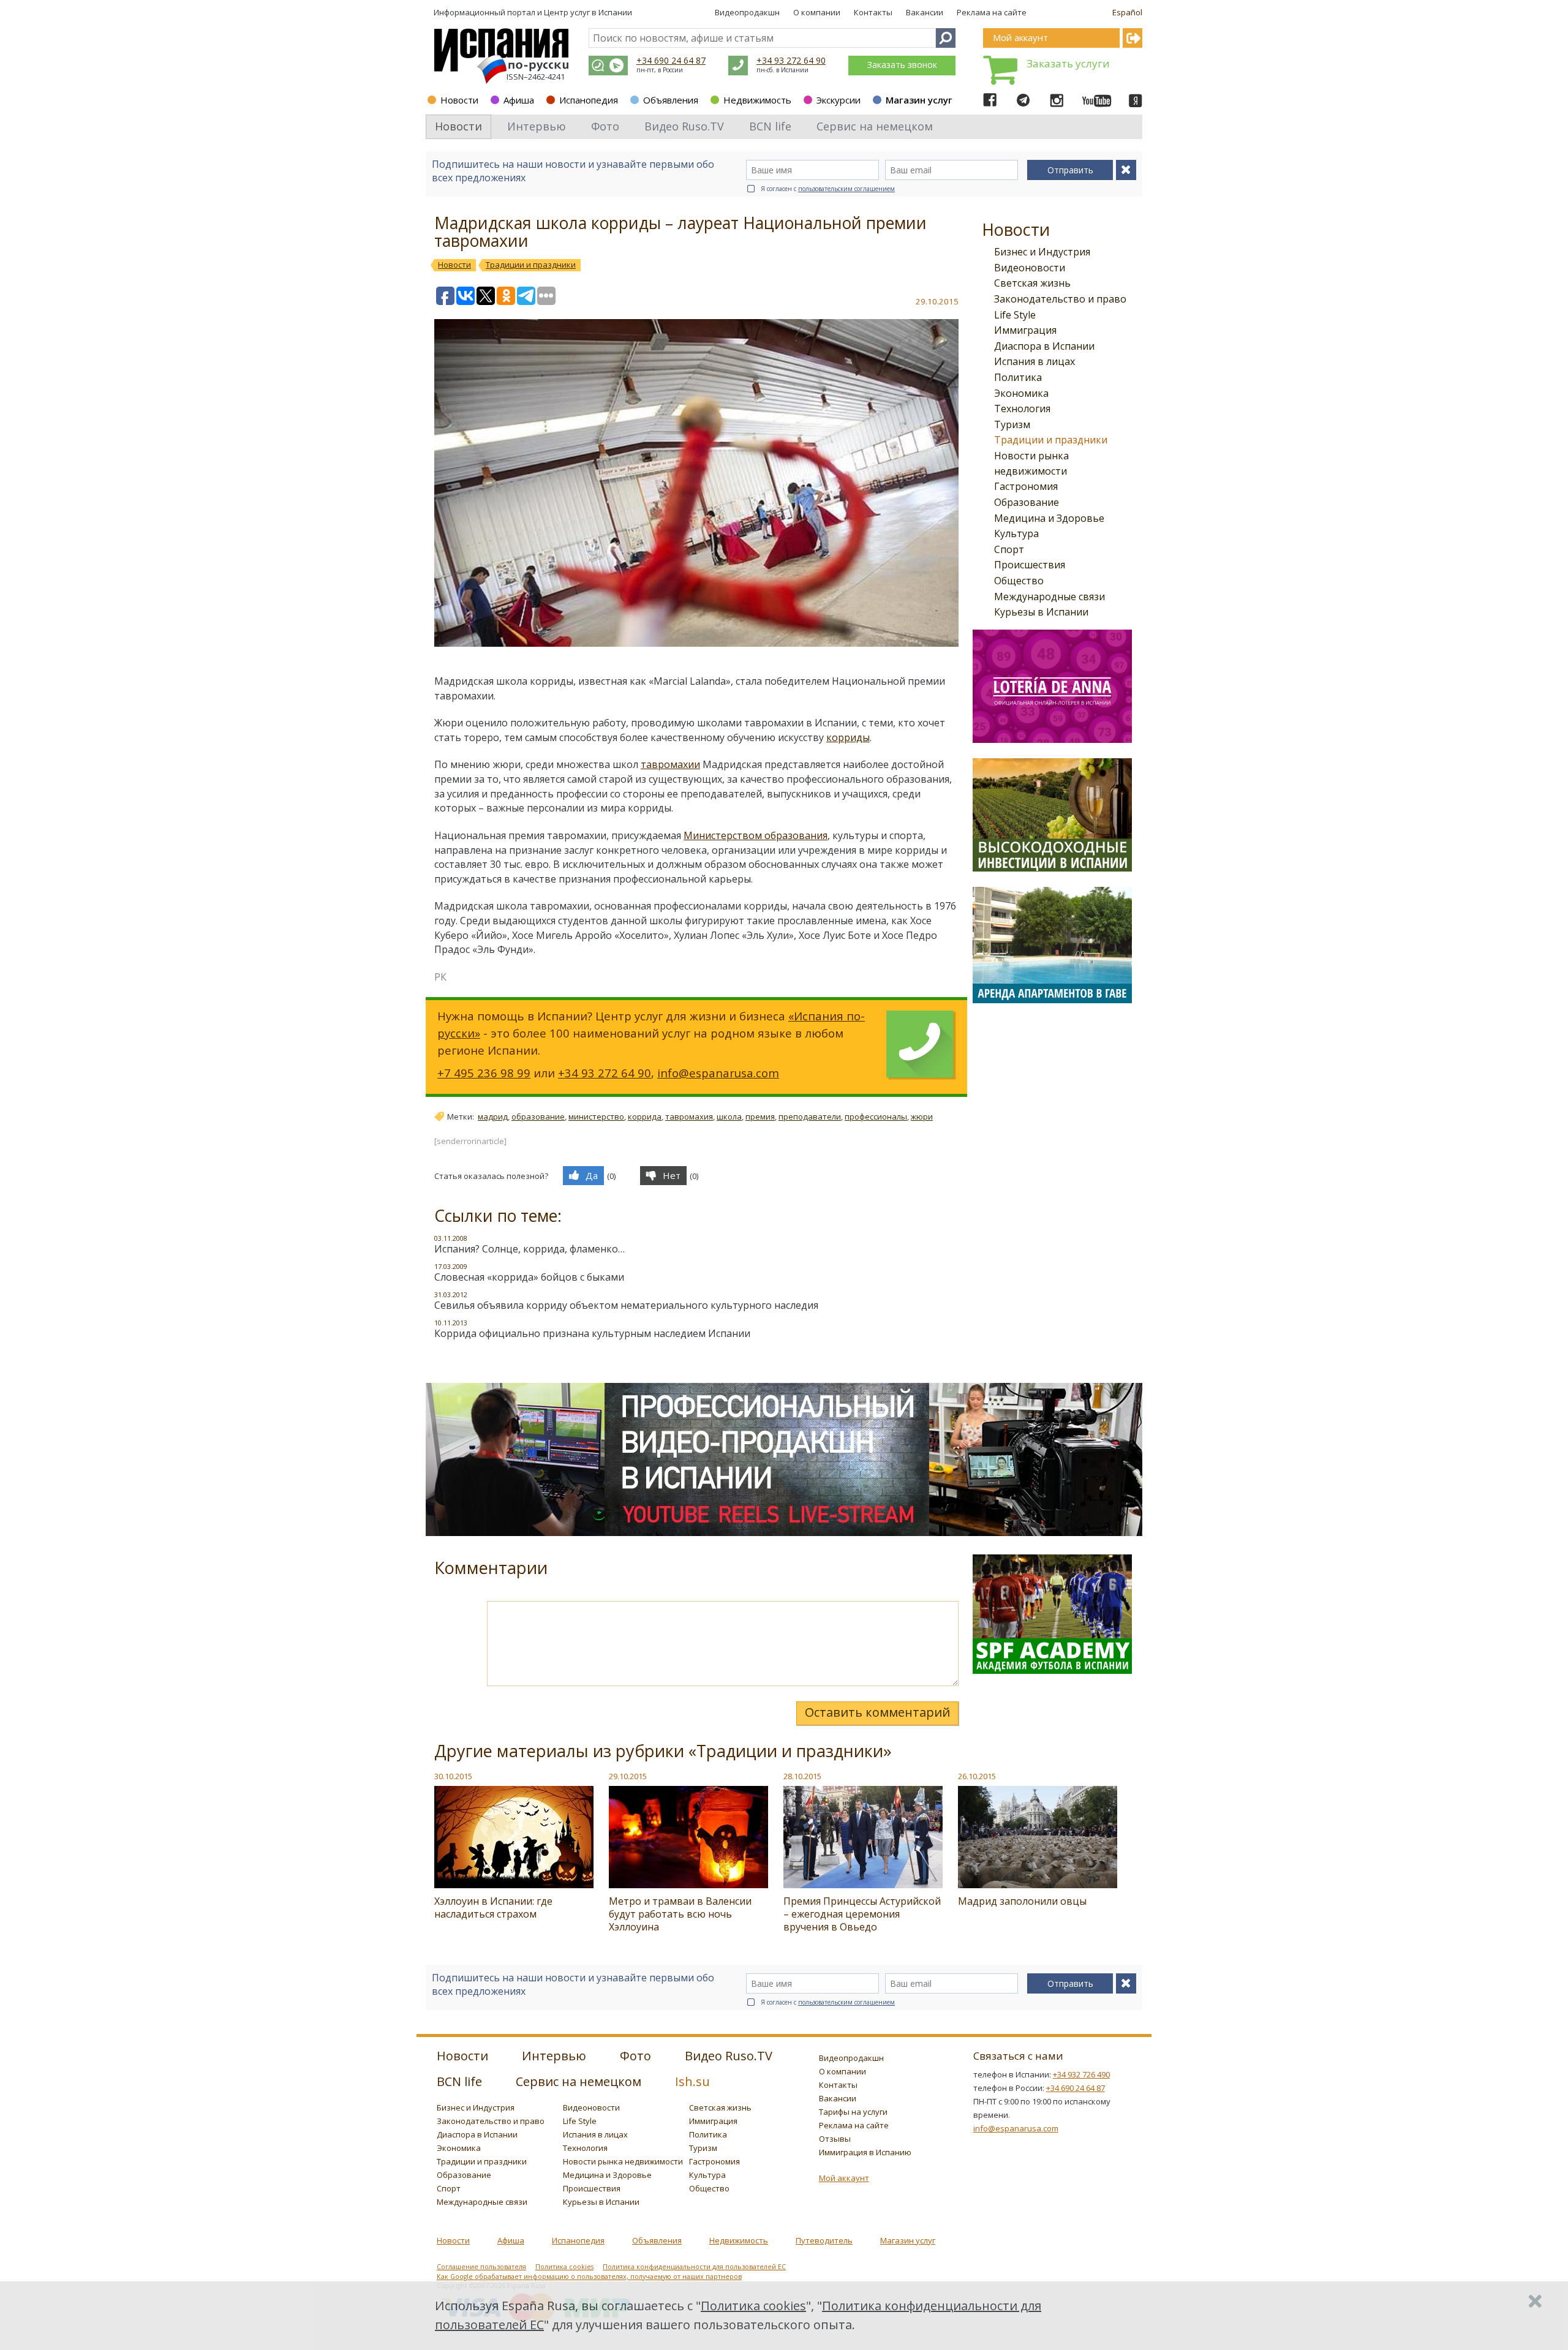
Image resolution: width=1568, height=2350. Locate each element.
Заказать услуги (1068, 63)
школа (729, 1117)
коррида (645, 1117)
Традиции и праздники (1051, 440)
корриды (848, 737)
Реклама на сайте (992, 12)
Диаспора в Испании (1044, 346)
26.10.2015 (977, 1776)
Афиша (519, 100)
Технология (1022, 409)
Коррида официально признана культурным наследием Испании (592, 1333)
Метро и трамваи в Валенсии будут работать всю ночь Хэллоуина (680, 1914)
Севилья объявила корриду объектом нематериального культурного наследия (626, 1305)
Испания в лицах (1035, 361)
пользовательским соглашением (846, 189)
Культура (1016, 533)
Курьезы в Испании (1041, 612)
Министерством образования (756, 835)
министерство (596, 1117)
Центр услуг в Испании (588, 12)
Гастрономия (1026, 486)
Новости (459, 100)
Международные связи (1050, 597)
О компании (817, 12)
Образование (1027, 502)
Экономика (1021, 393)
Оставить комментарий (877, 1712)
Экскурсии (839, 100)
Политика (1018, 377)
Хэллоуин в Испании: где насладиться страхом (493, 1907)
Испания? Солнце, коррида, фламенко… (530, 1249)
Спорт (1009, 549)
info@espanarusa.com (718, 1073)
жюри (922, 1117)
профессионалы (876, 1117)
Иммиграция (1025, 330)
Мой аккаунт (844, 2178)
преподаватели (810, 1117)
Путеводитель (824, 2240)
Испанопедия (589, 100)
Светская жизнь (1032, 283)
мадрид (493, 1117)
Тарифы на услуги (853, 2112)
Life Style (1015, 315)
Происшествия (1030, 565)
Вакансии (925, 12)
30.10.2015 (453, 1776)
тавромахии (670, 764)
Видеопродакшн (747, 12)
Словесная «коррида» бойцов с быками (529, 1277)
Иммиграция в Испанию (865, 2152)
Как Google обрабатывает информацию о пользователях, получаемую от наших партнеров (589, 2277)
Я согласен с (828, 189)
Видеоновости (1030, 268)
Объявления (671, 100)
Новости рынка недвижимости (623, 2161)
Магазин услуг (919, 100)
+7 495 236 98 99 (484, 1073)
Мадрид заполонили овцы (1022, 1901)
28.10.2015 (802, 1776)
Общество (1019, 581)
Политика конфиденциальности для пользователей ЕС (694, 2267)
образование (538, 1117)
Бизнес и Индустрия (1042, 252)
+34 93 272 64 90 (791, 60)
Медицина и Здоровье (1049, 518)
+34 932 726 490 (1081, 2074)
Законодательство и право (1060, 299)
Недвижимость (757, 100)
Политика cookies (564, 2267)
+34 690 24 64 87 (671, 60)
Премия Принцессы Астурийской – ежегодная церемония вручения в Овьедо (862, 1914)
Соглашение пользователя (481, 2267)
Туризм (1012, 424)
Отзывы (835, 2139)
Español (1127, 12)
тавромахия (689, 1117)
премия (760, 1117)
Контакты (873, 12)
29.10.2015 (628, 1776)
